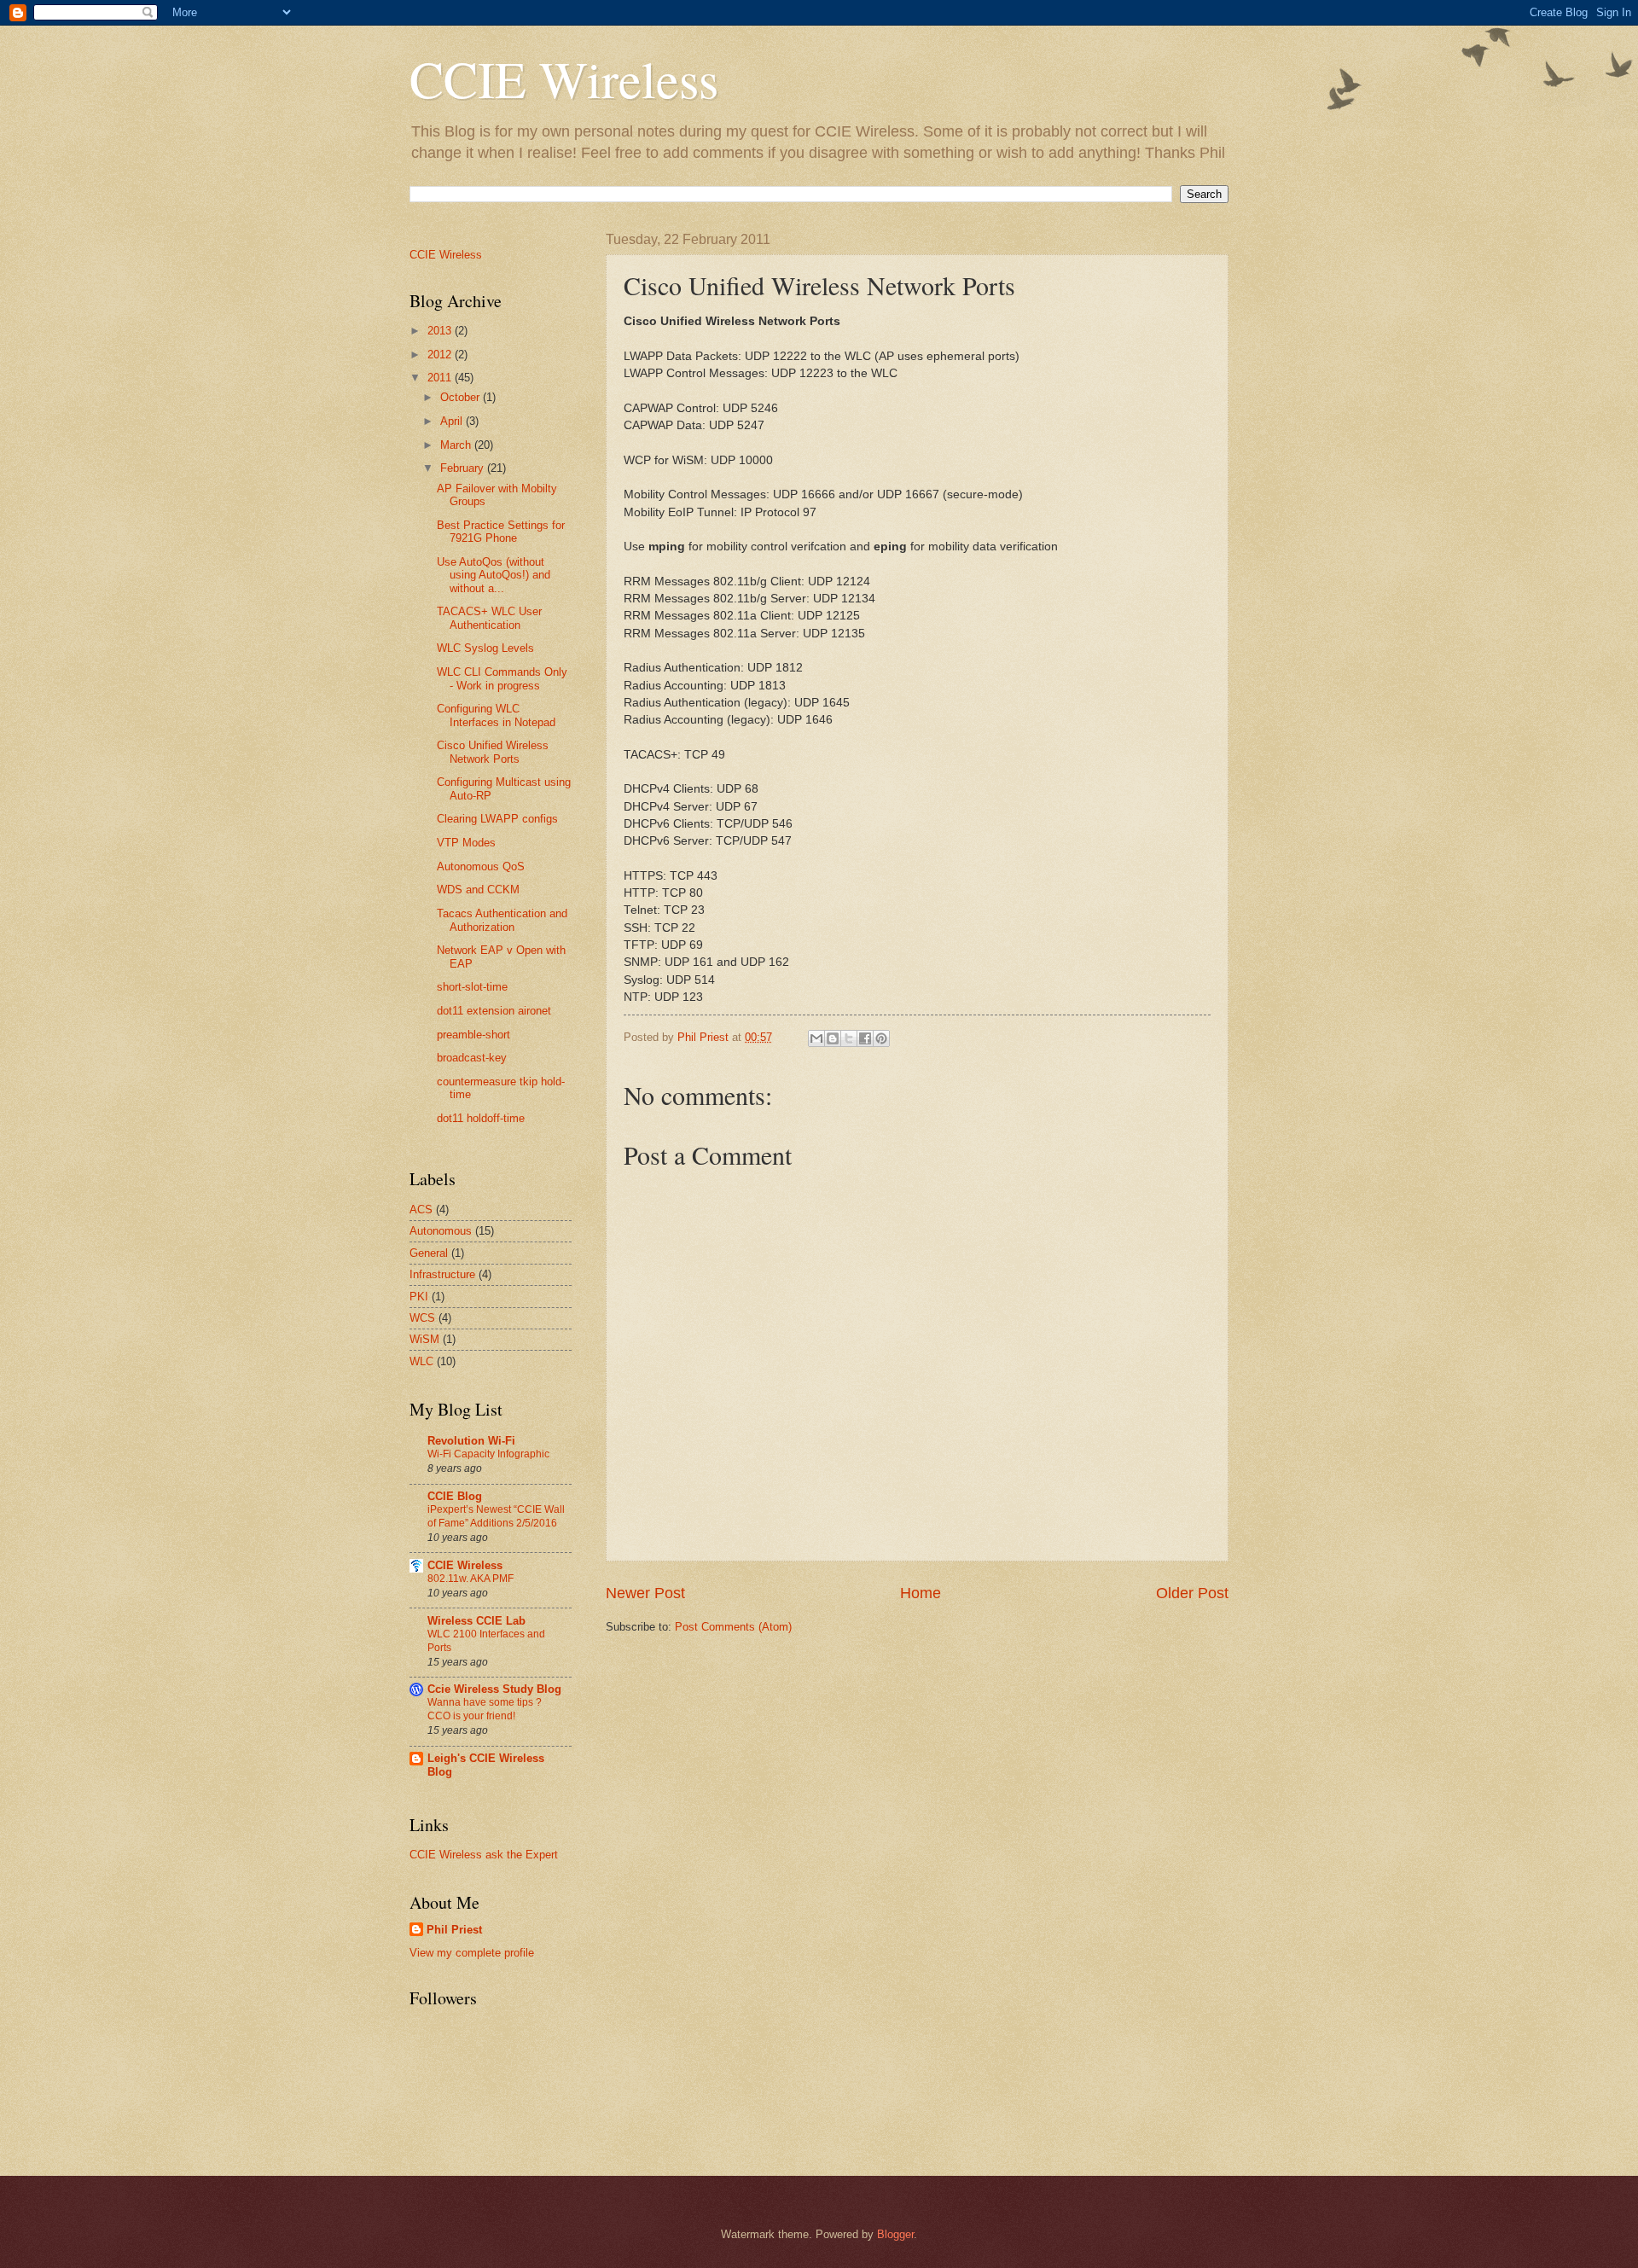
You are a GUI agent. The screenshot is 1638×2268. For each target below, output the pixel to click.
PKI (419, 1297)
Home (921, 1593)
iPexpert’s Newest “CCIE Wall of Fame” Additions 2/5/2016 (496, 1516)
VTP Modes (466, 843)
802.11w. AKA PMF (470, 1579)
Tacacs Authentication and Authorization (502, 920)
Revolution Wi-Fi (471, 1441)
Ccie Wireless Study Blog (494, 1689)
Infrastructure (442, 1274)
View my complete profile (472, 1953)
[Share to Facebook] (865, 1038)
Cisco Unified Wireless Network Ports (493, 752)
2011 (441, 378)
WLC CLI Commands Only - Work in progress (502, 678)
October (462, 397)
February (464, 468)
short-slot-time (472, 987)
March (457, 445)
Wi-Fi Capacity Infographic (488, 1454)
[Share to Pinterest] (881, 1038)
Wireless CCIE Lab (476, 1621)
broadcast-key (472, 1058)
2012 (441, 355)
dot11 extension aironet (494, 1011)
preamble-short (473, 1035)
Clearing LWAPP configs (497, 819)
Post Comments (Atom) (733, 1627)
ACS (421, 1210)
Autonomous (441, 1231)
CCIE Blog (455, 1496)
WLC (421, 1361)
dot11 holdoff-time (481, 1118)
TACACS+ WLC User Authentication (489, 618)
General (429, 1253)
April (453, 421)
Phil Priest (454, 1930)
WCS (422, 1318)
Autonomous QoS (481, 866)
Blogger (895, 2234)
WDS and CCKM (478, 890)
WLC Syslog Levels (485, 648)
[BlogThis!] (833, 1038)
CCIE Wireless (564, 79)
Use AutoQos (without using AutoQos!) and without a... (494, 575)
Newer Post (645, 1593)
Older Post (1192, 1593)
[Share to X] (849, 1038)
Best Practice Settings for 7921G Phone (501, 532)
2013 (441, 331)
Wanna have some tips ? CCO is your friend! (485, 1709)
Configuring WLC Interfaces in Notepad (496, 715)
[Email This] (816, 1038)
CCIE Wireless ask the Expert (484, 1855)
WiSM (424, 1339)
